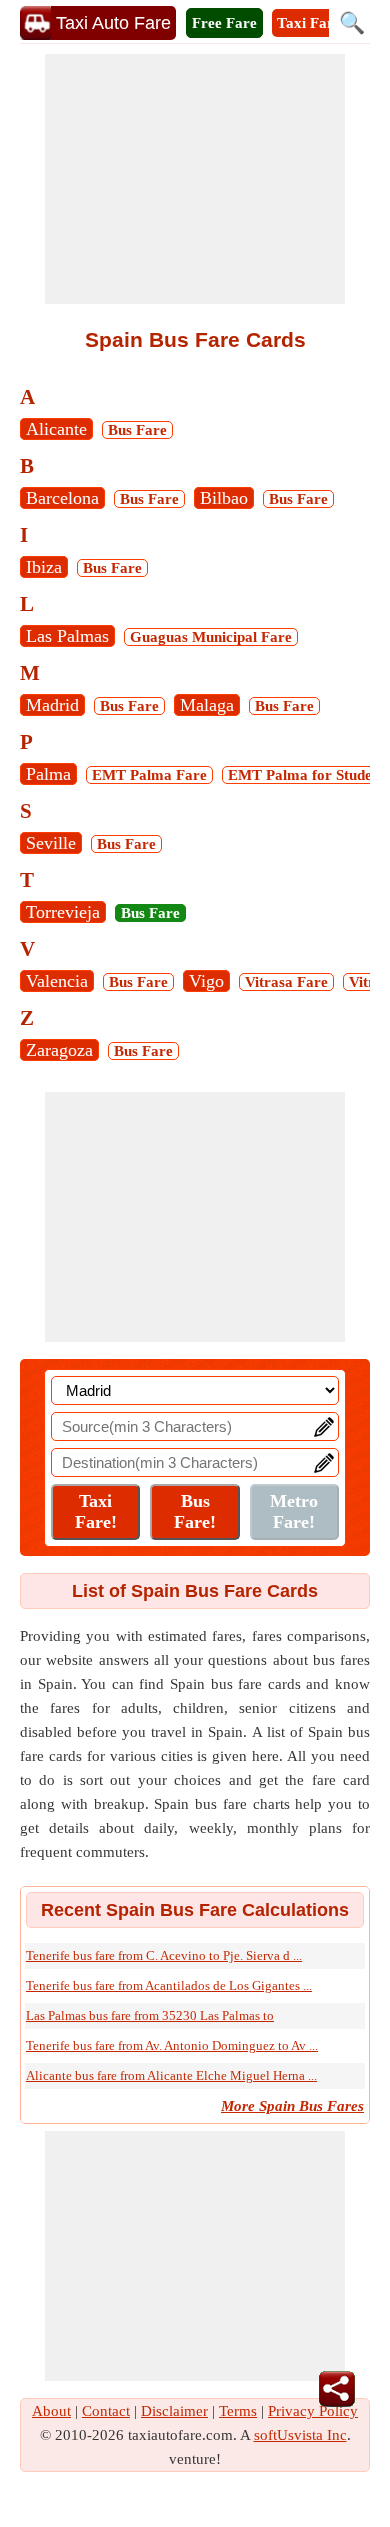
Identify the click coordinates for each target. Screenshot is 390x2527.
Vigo (206, 981)
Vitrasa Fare (286, 982)
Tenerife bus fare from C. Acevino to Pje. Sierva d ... (164, 1955)
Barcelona (62, 498)
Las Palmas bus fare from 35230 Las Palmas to (150, 2015)
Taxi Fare (309, 23)
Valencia (57, 981)
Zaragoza (59, 1050)
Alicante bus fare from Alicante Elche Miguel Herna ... (171, 2075)
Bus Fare (137, 430)
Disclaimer (174, 2411)
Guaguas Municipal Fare (211, 637)
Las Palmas (67, 636)
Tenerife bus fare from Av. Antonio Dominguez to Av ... (172, 2045)
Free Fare (224, 23)
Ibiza (44, 567)
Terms (238, 2411)
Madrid (52, 705)
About (51, 2411)
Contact (106, 2411)
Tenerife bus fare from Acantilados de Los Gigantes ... (169, 1985)
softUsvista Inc (300, 2435)
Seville (51, 843)
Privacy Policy (313, 2411)
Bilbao (224, 498)
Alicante (56, 429)
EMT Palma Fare (149, 775)
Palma (48, 774)
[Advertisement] (195, 179)
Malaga (207, 705)
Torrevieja (63, 912)
